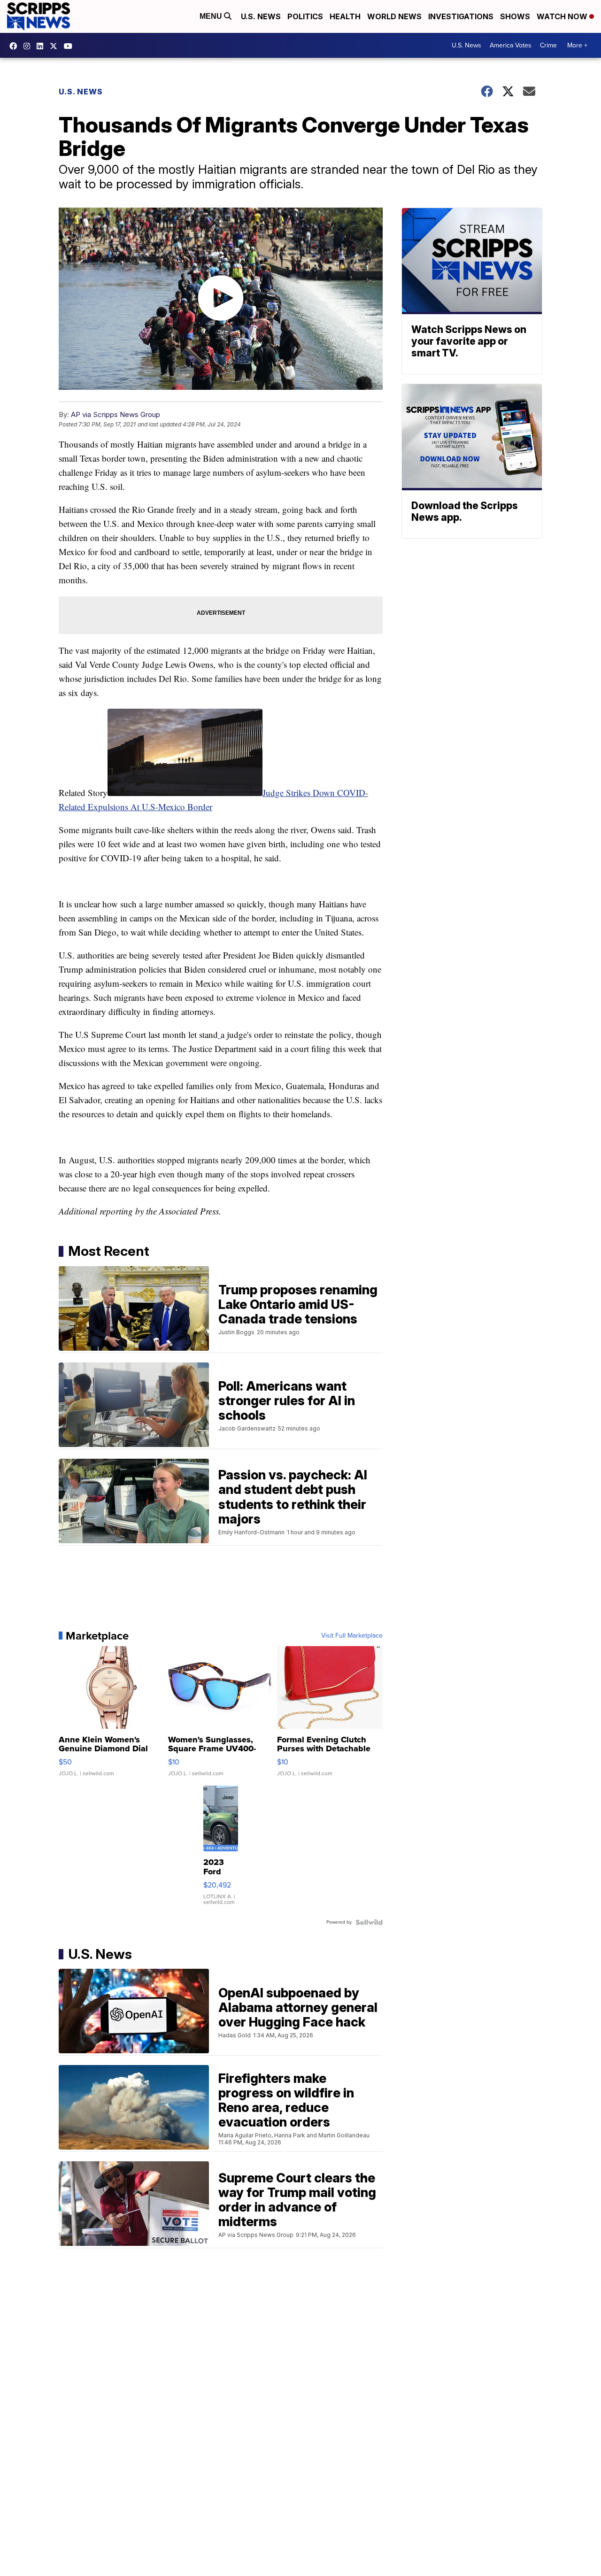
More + (577, 45)
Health (345, 16)
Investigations (461, 16)
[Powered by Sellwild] (369, 1922)
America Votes (511, 45)
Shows (515, 16)
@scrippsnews (70, 46)
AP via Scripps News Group (116, 414)
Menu (212, 16)
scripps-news (42, 46)
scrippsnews (15, 46)
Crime (548, 45)
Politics (305, 16)
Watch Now (563, 16)
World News (394, 16)
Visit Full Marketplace (352, 1636)
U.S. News (261, 16)
